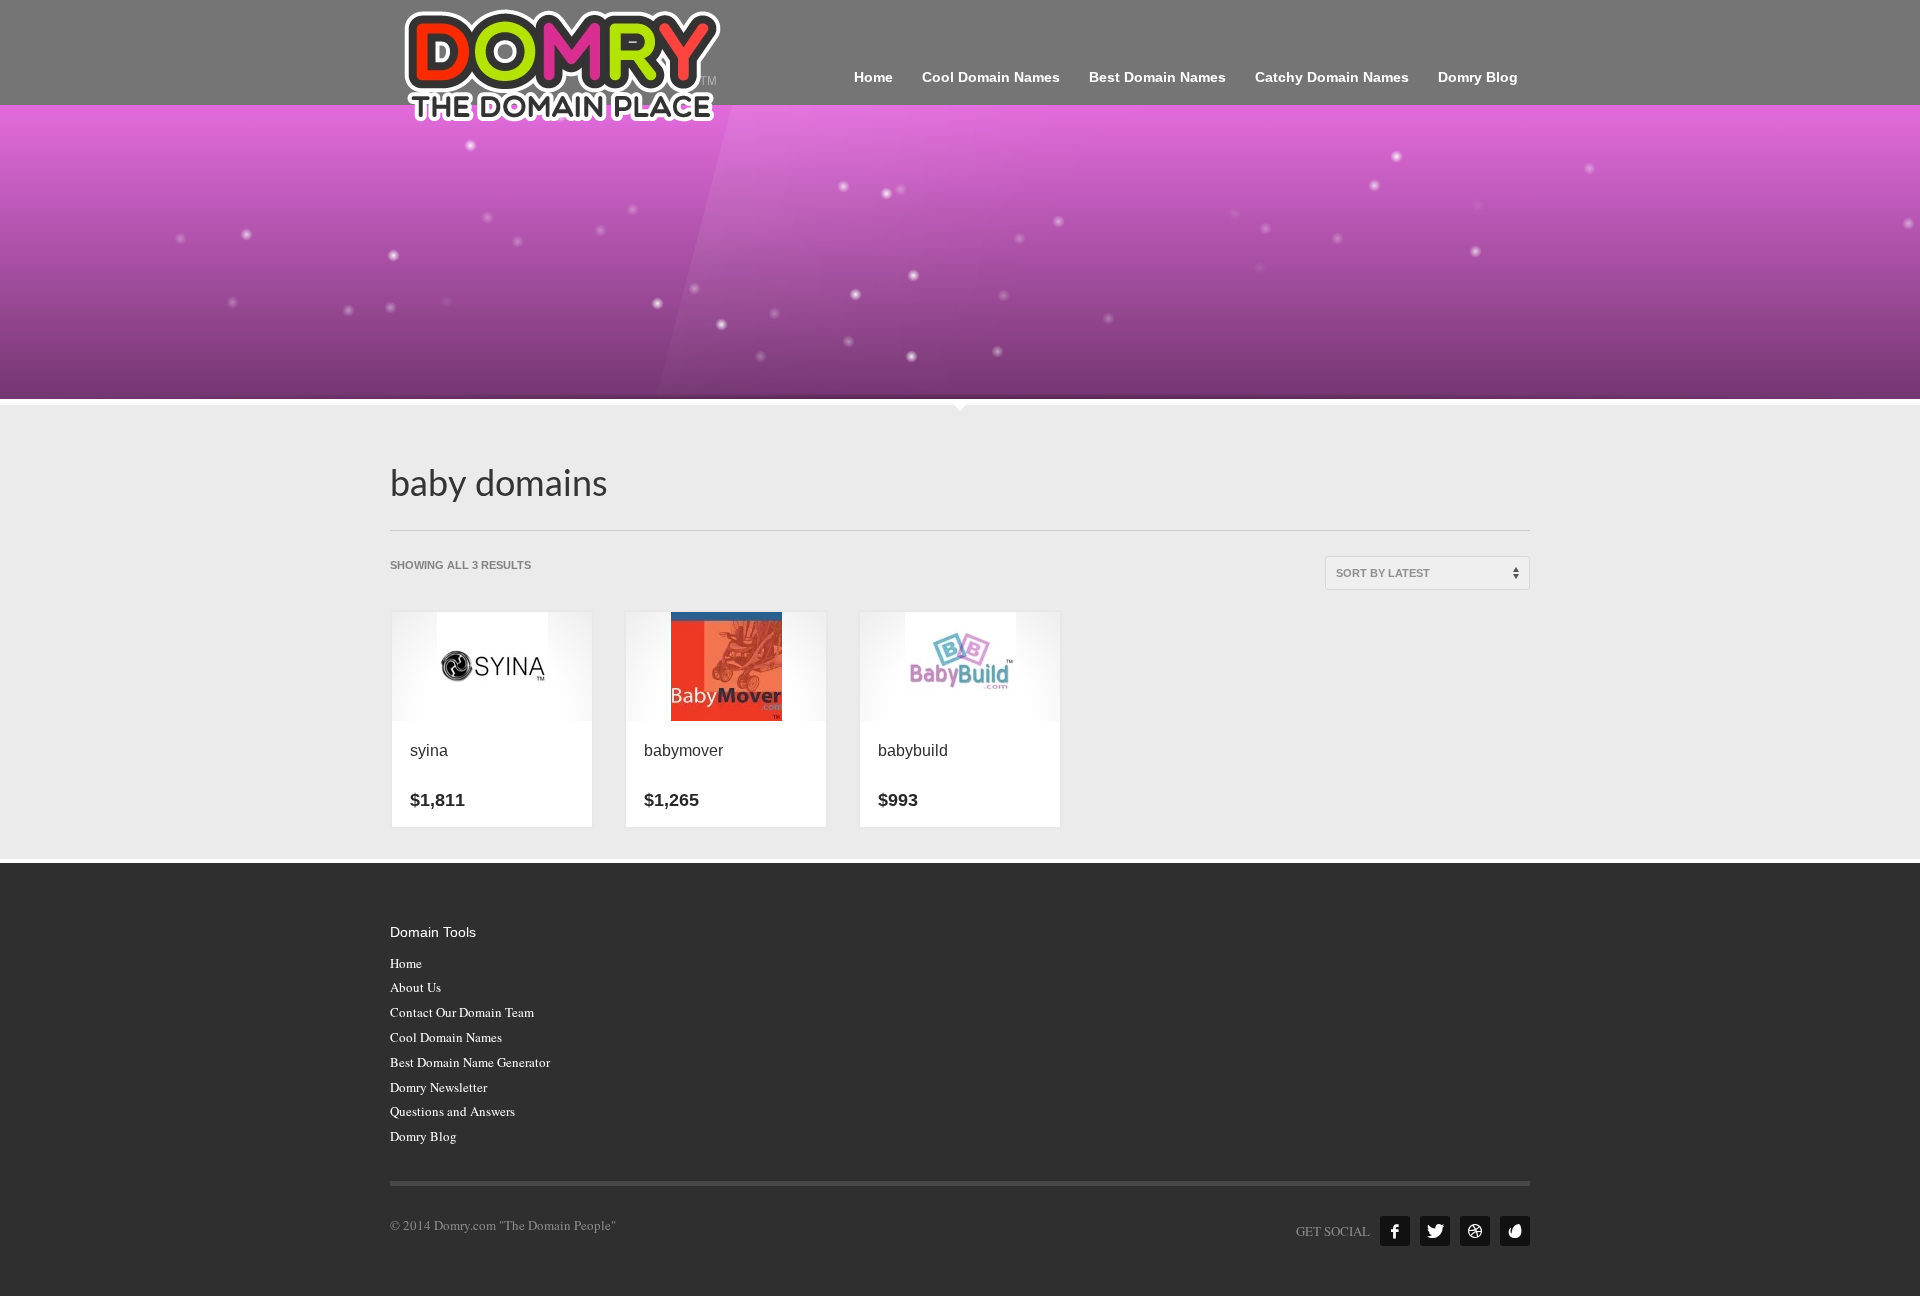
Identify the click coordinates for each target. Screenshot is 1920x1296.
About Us (415, 987)
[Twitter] (1435, 1231)
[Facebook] (1395, 1231)
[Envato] (1515, 1231)
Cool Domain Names (446, 1037)
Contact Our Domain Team (462, 1012)
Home (406, 963)
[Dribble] (1475, 1231)
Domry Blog (423, 1136)
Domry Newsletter (438, 1087)
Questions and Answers (452, 1111)
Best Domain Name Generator (470, 1062)
